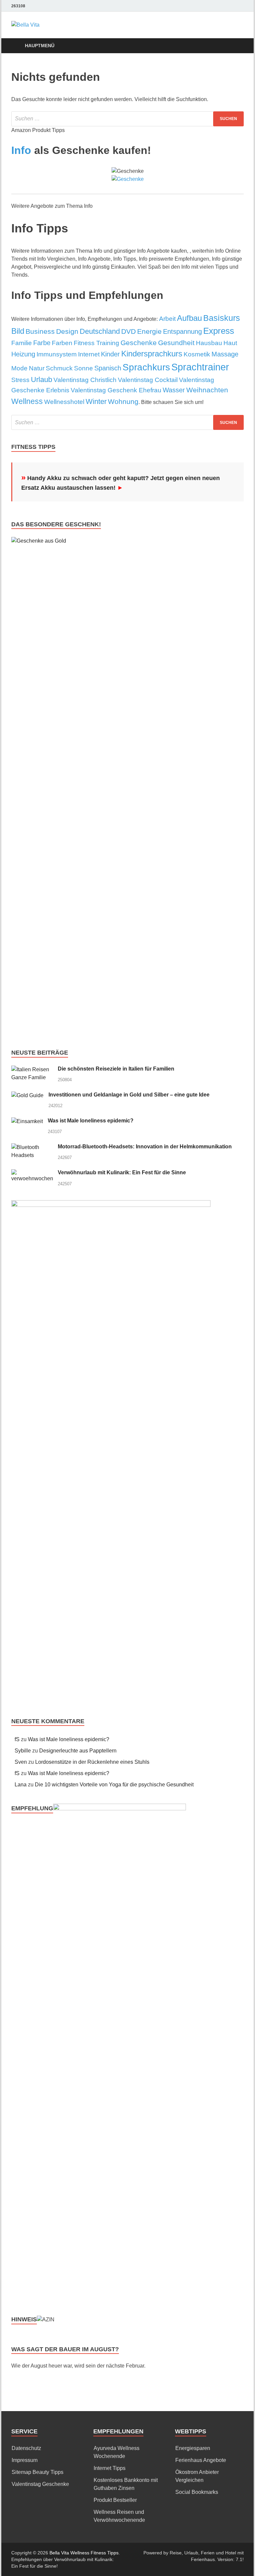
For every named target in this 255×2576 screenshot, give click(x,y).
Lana (21, 1785)
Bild (18, 331)
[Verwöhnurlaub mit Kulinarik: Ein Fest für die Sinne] (32, 1173)
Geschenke (139, 343)
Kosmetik (197, 354)
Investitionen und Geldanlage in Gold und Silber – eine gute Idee (129, 1095)
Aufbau (189, 318)
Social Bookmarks (197, 2492)
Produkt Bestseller (115, 2500)
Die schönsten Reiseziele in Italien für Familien (116, 1069)
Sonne (84, 368)
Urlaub (42, 380)
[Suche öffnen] (237, 46)
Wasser (174, 390)
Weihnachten (207, 390)
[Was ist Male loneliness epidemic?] (27, 1121)
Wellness (27, 401)
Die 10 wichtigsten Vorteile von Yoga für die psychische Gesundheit (114, 1785)
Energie (149, 331)
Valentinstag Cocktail (148, 380)
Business (40, 331)
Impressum (25, 2460)
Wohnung (123, 402)
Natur (37, 368)
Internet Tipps (110, 2468)
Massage (225, 354)
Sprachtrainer (200, 367)
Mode (19, 368)
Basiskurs (222, 318)
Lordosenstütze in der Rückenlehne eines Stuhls (92, 1762)
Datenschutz (26, 2448)
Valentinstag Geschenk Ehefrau (116, 390)
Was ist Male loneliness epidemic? (91, 1121)
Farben (62, 343)
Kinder (110, 354)
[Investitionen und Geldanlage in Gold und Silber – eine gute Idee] (27, 1095)
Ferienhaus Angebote (201, 2460)
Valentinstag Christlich (85, 380)
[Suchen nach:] (127, 119)
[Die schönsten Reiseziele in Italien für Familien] (32, 1069)
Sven (21, 1762)
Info (21, 150)
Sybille (23, 1751)
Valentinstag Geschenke (40, 2484)
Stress (20, 380)
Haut (230, 343)
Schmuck (59, 368)
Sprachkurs (146, 367)
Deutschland (100, 331)
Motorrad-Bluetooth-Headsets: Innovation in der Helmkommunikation (145, 1147)
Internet (89, 354)
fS (17, 1739)
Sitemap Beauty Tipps (38, 2472)
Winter (96, 401)
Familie (22, 343)
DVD (128, 331)
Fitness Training (96, 343)
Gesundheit (176, 343)
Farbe (42, 343)
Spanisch (108, 368)
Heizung (23, 354)
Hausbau (209, 343)
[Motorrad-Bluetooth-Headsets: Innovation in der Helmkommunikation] (32, 1147)
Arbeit (167, 319)
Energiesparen (193, 2448)
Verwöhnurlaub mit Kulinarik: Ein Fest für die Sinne (122, 1172)
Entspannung (182, 331)
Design (67, 331)
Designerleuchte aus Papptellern (78, 1751)
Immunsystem (57, 354)
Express (219, 331)
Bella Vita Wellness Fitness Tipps (84, 2553)
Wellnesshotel (64, 402)
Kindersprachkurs (152, 354)
